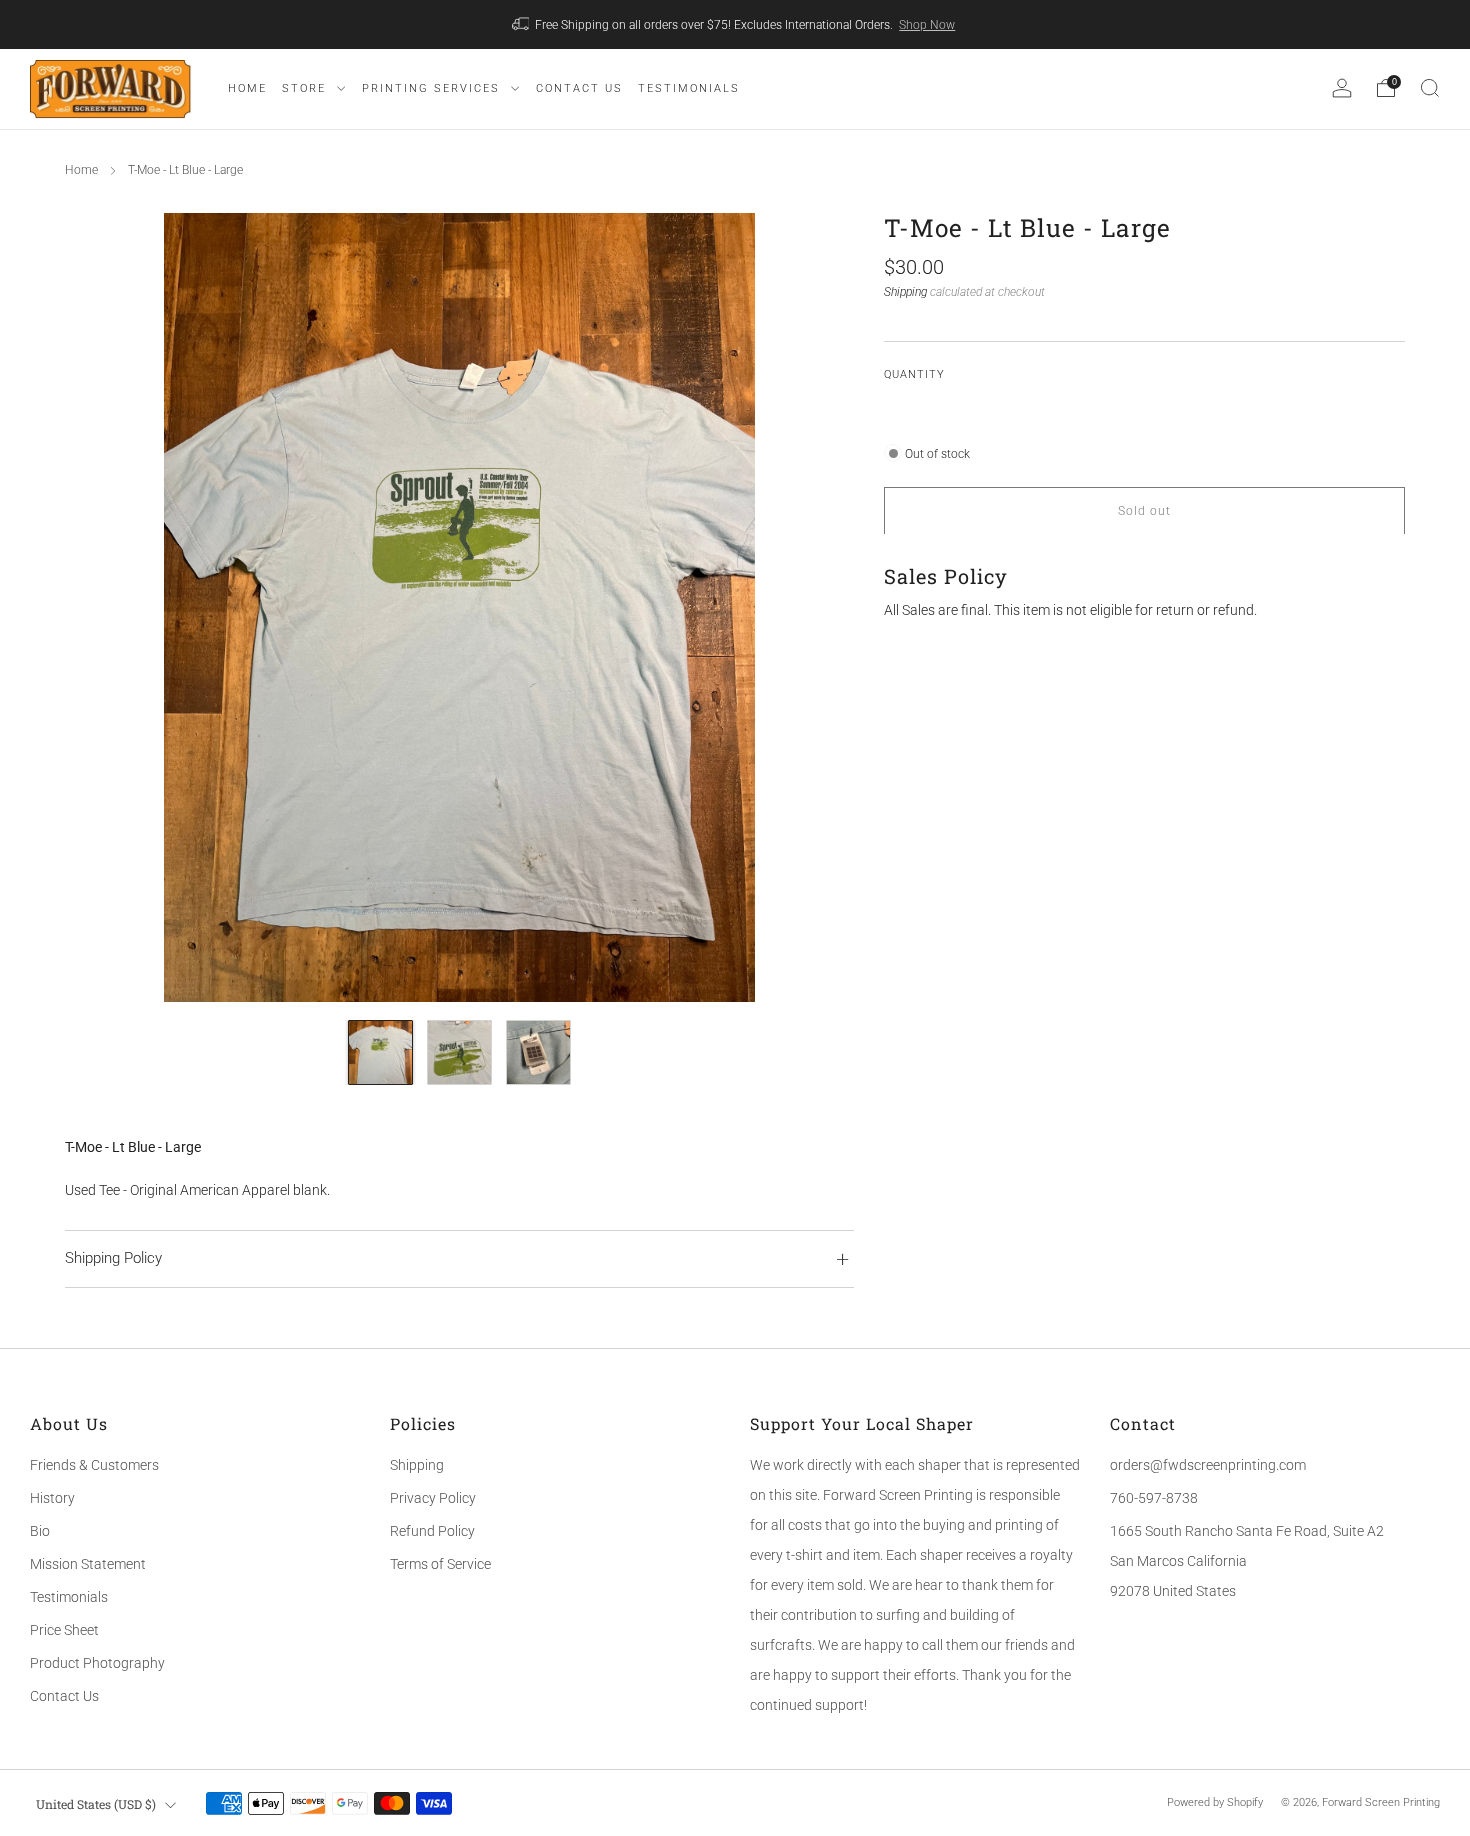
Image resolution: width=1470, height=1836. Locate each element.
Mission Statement (88, 1564)
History (52, 1498)
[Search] (1430, 88)
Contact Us (64, 1696)
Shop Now (927, 25)
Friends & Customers (94, 1465)
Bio (40, 1531)
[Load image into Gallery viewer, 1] (380, 1052)
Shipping (905, 291)
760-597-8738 (1154, 1498)
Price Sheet (64, 1630)
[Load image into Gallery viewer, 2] (459, 1052)
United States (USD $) (96, 1804)
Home (81, 170)
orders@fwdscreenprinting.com (1208, 1465)
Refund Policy (432, 1531)
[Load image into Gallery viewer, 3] (538, 1052)
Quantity (914, 374)
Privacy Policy (433, 1498)
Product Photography (97, 1663)
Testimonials (69, 1597)
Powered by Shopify (1215, 1802)
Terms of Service (440, 1564)
